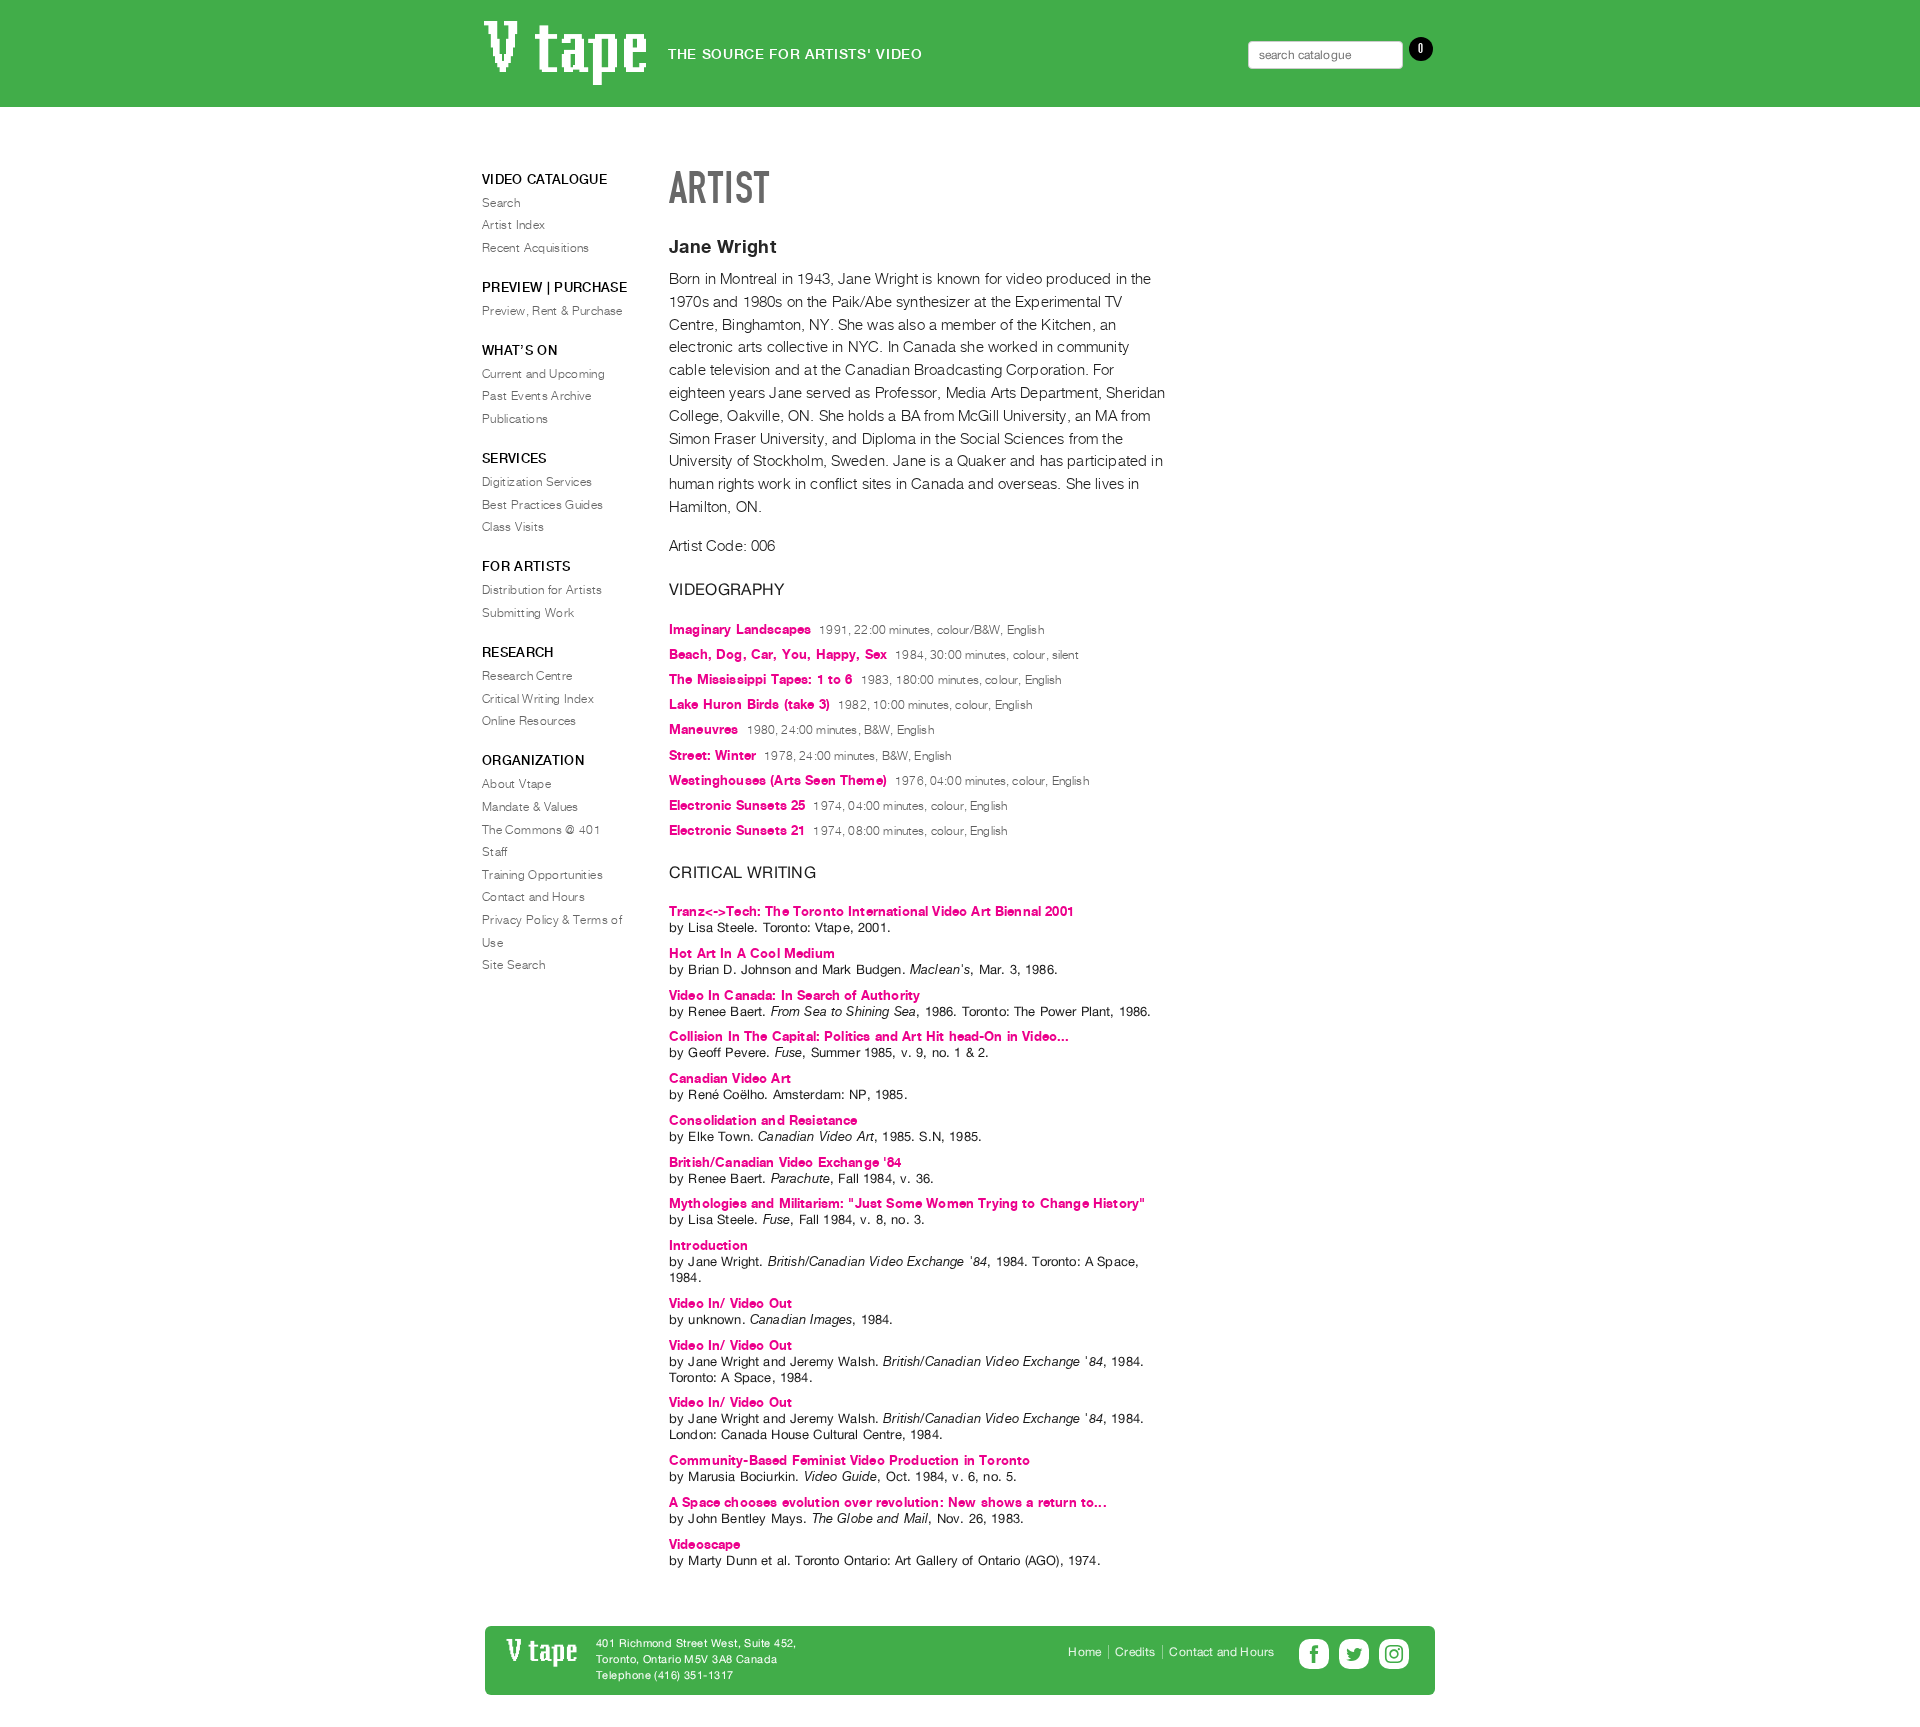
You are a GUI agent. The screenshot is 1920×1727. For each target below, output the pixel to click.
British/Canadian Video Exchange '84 (785, 1162)
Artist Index (513, 225)
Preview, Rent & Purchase (552, 311)
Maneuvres (703, 729)
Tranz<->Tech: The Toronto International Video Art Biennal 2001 (871, 911)
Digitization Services (537, 482)
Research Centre (527, 676)
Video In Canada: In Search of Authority (794, 995)
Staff (495, 852)
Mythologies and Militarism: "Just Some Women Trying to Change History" (907, 1203)
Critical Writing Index (538, 699)
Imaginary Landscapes (740, 629)
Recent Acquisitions (536, 248)
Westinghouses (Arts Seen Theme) (778, 780)
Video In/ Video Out (730, 1303)
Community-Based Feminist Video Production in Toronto (849, 1460)
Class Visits (513, 527)
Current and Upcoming (543, 374)
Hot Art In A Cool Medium (752, 953)
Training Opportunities (542, 875)
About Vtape (516, 784)
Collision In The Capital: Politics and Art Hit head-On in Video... (869, 1036)
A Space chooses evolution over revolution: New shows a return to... (888, 1502)
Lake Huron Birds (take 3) (749, 704)
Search (501, 203)
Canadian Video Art (730, 1078)
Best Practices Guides (543, 505)
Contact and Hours (533, 897)
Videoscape (705, 1544)
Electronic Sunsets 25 (737, 805)
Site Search (513, 965)
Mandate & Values (530, 807)
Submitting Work (528, 613)
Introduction (708, 1245)
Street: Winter (712, 755)
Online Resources (529, 721)
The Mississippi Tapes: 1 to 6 (761, 679)
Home (1084, 1652)
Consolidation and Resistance (763, 1120)
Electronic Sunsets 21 (737, 830)
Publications (515, 419)
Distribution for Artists (542, 590)
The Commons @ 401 (541, 830)
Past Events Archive (537, 396)
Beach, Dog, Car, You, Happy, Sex (778, 654)
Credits (1135, 1652)
